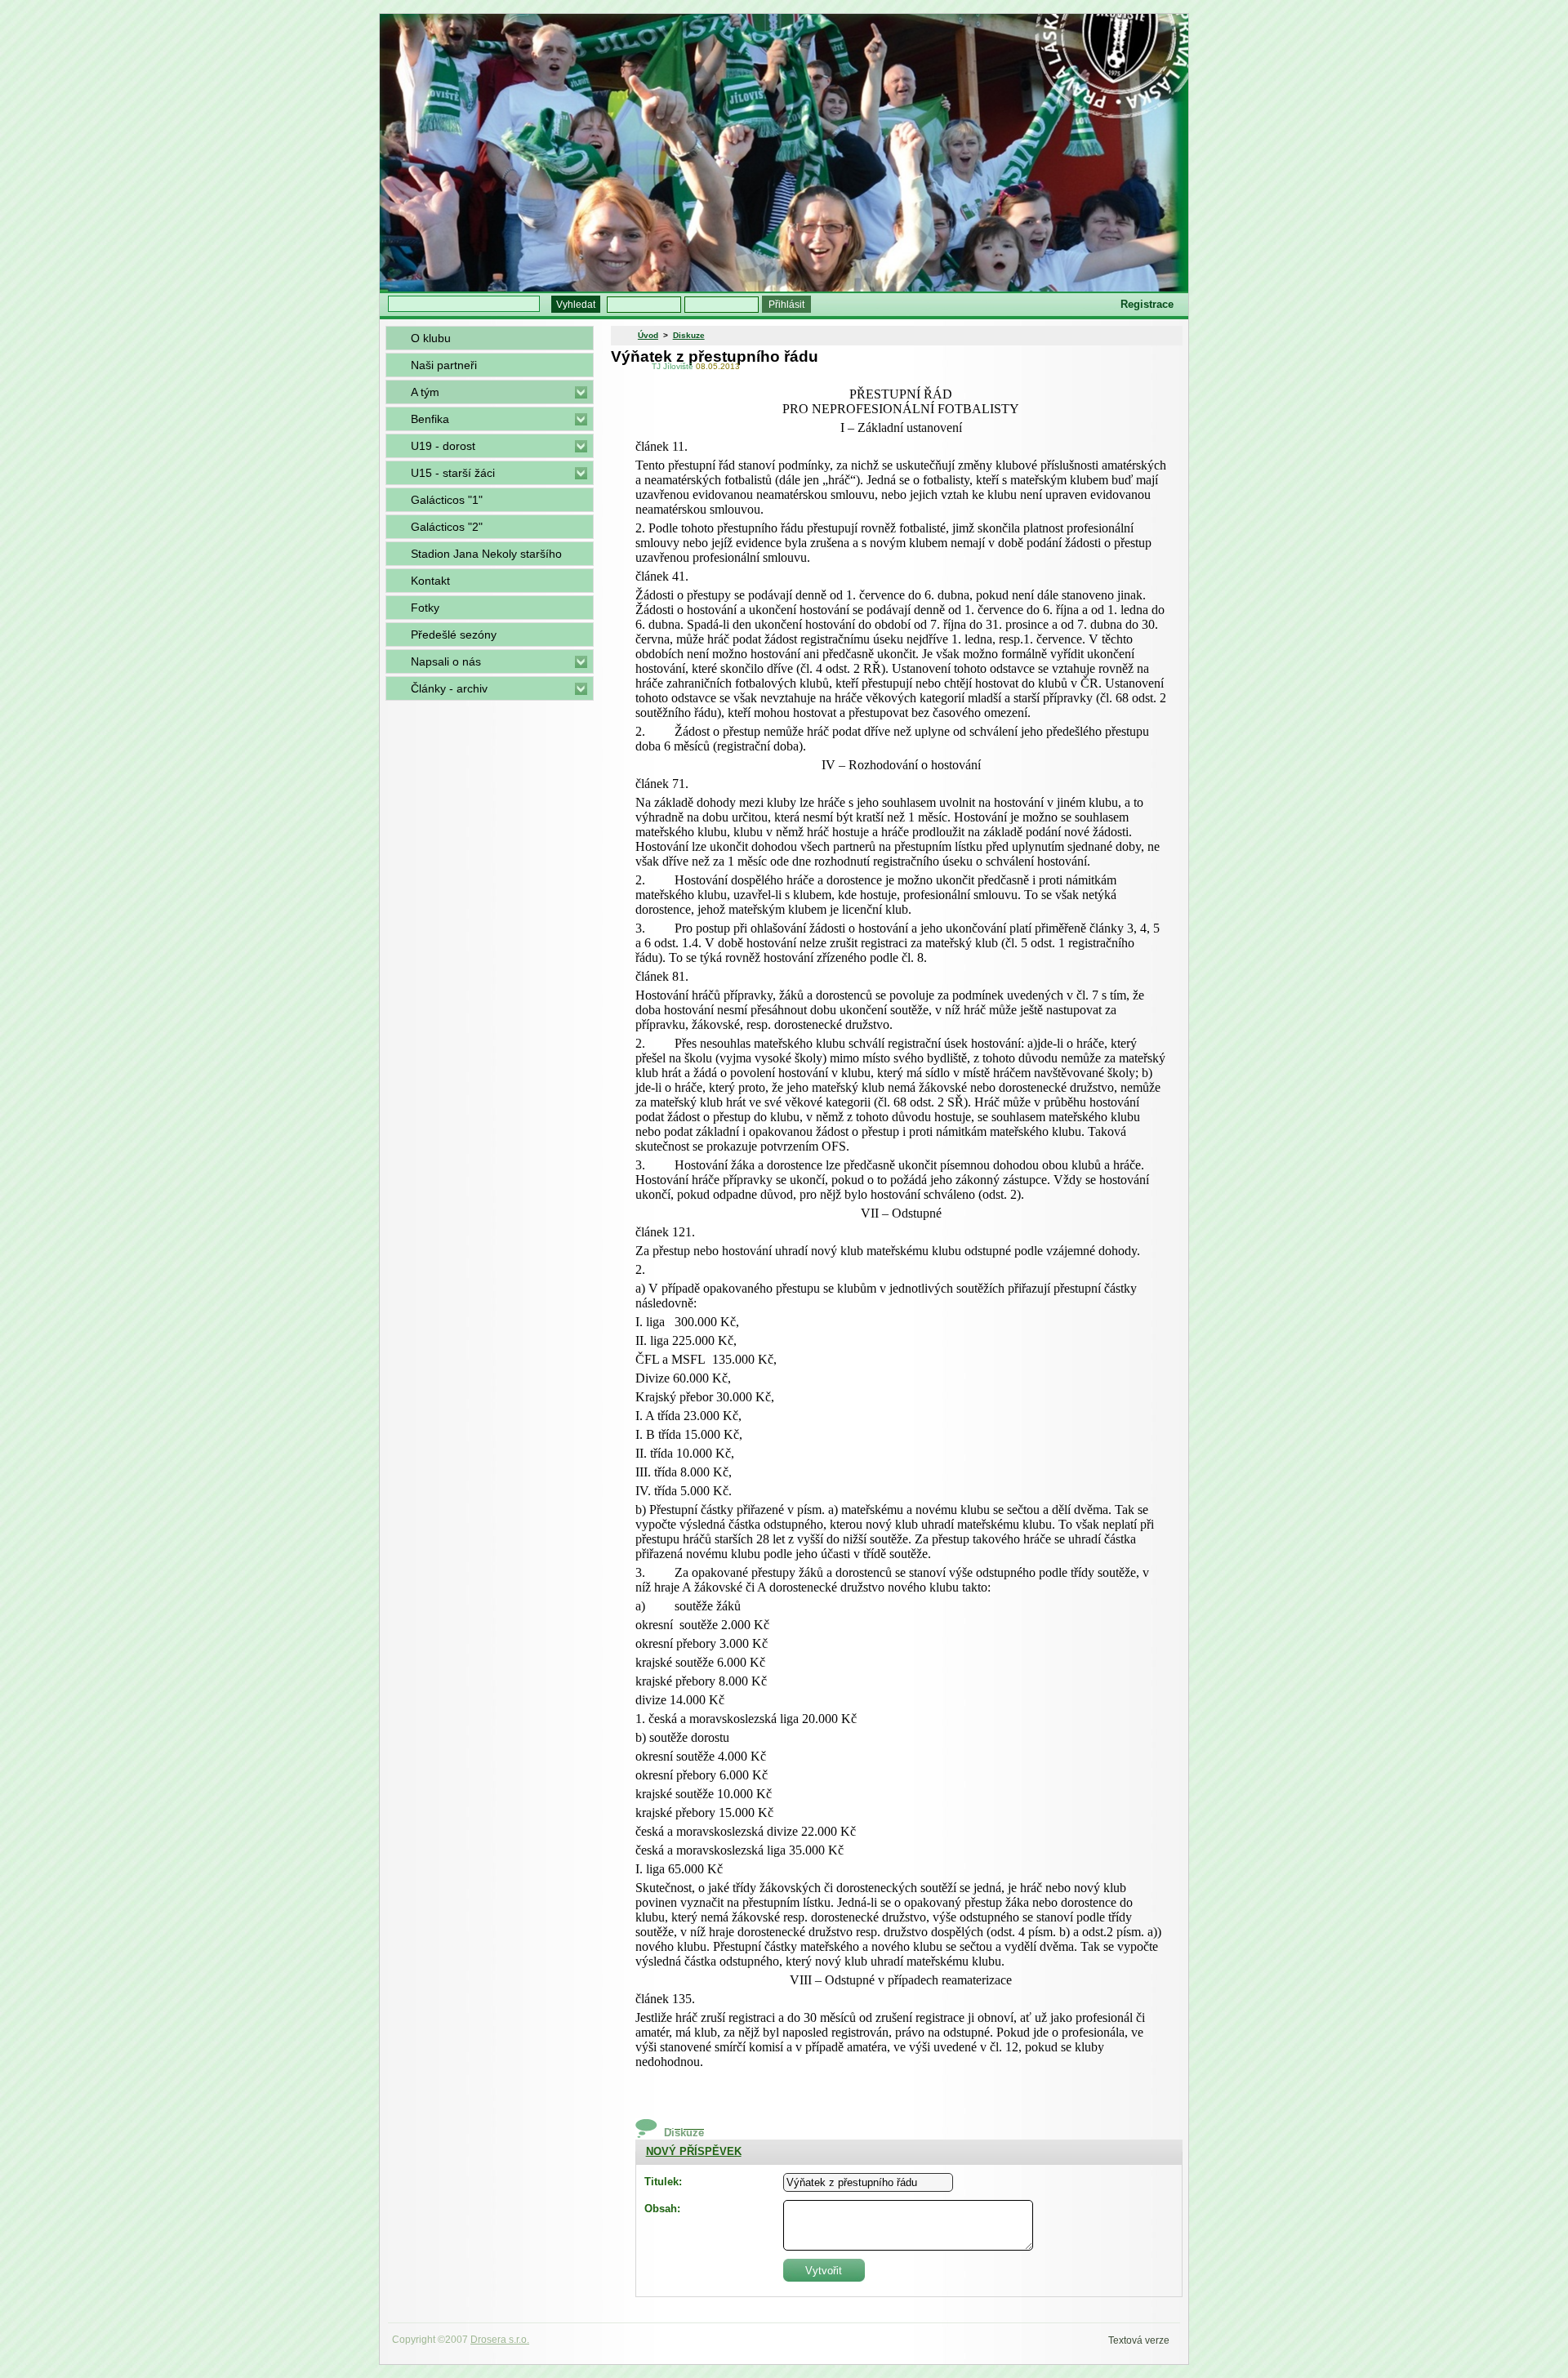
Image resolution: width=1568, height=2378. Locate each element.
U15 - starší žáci (453, 473)
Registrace (1147, 304)
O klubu (431, 338)
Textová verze (1139, 2340)
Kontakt (430, 581)
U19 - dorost (443, 446)
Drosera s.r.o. (500, 2340)
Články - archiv (449, 688)
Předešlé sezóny (454, 635)
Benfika (430, 419)
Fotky (425, 608)
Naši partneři (444, 365)
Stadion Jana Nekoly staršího (486, 554)
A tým (425, 392)
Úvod (648, 335)
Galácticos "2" (447, 527)
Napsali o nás (446, 661)
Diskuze (689, 335)
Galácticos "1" (447, 500)
